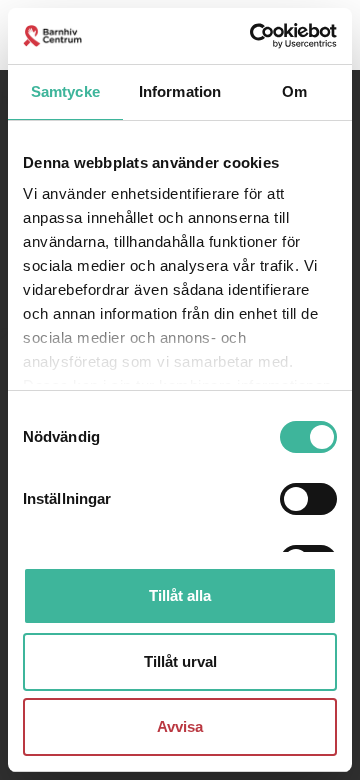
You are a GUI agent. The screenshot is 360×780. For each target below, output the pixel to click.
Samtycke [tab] (65, 91)
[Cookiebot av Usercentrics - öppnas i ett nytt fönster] (254, 36)
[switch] (308, 499)
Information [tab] (180, 91)
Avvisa (180, 726)
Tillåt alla (180, 595)
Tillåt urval (180, 661)
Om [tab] (294, 91)
